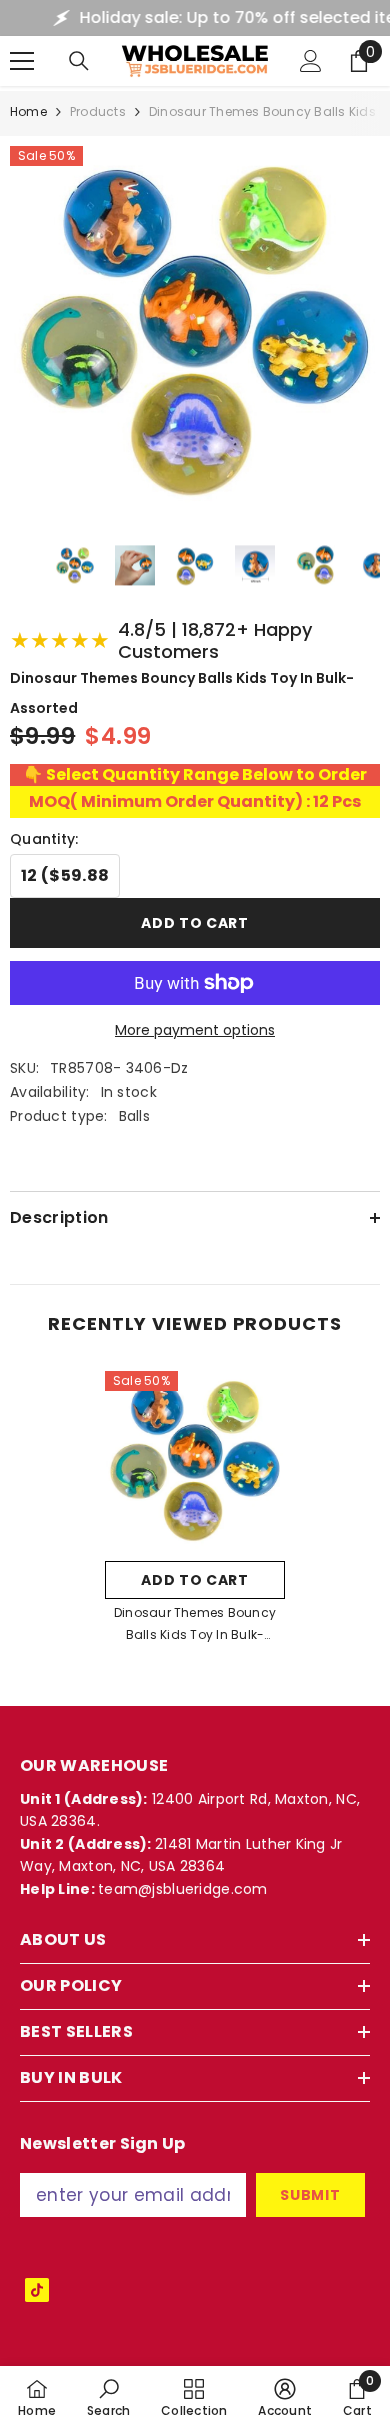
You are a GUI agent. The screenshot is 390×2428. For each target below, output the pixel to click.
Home (28, 111)
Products (98, 111)
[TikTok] (37, 2290)
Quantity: (44, 839)
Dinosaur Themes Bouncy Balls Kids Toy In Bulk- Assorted (195, 1625)
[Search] (79, 61)
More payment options (195, 1030)
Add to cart (195, 923)
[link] (109, 2397)
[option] (195, 1513)
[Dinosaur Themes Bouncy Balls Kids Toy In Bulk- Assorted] (195, 1461)
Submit (310, 2195)
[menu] (22, 61)
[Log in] (311, 61)
